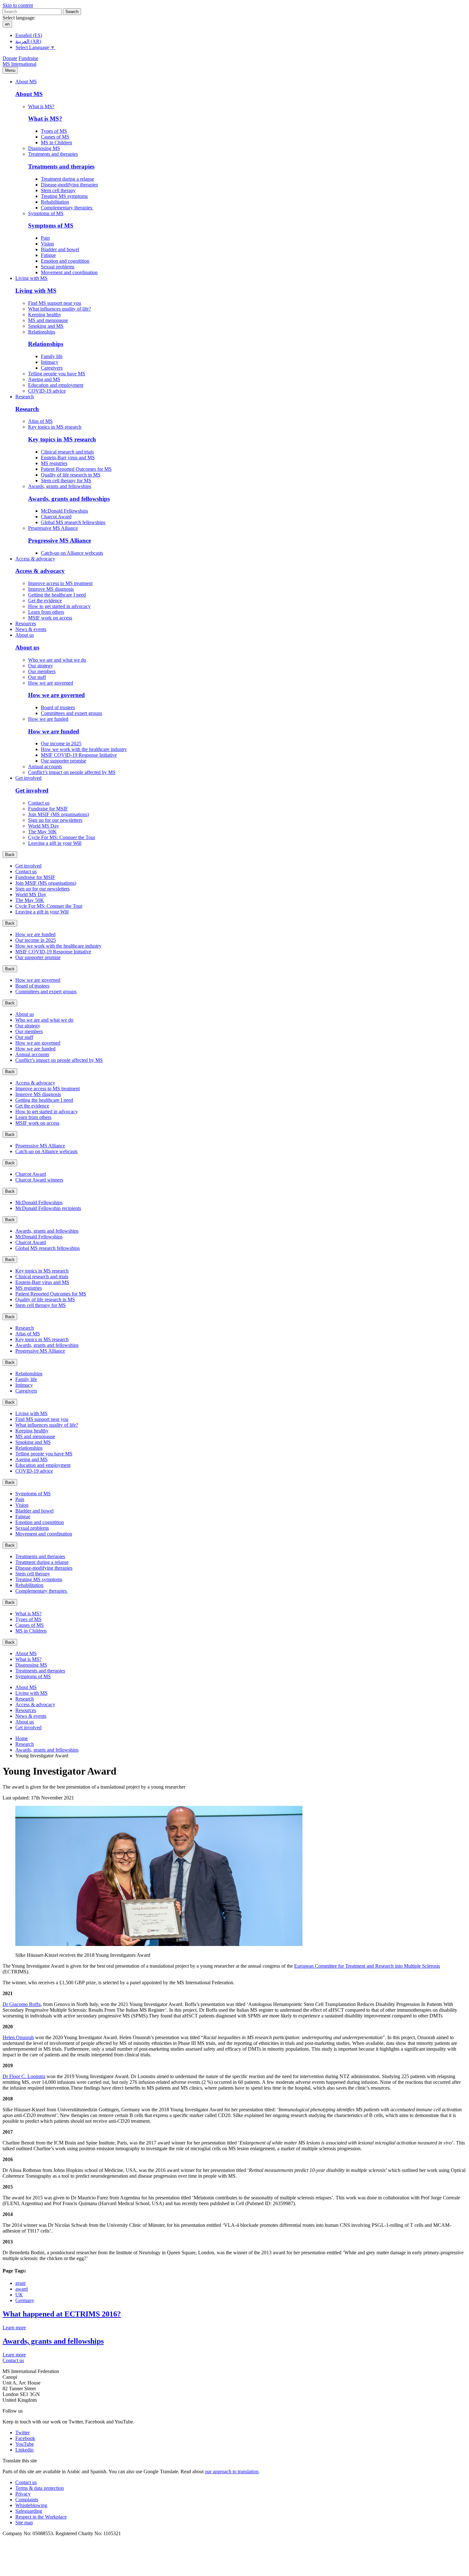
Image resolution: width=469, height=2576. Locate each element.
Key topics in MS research (55, 427)
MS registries (54, 463)
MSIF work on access (50, 618)
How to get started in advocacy (59, 606)
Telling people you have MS (57, 374)
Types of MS (54, 131)
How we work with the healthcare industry (84, 749)
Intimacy (50, 362)
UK (19, 2295)
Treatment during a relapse (67, 179)
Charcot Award (56, 517)
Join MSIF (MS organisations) (59, 814)
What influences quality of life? (60, 309)
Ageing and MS (44, 379)
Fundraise (28, 58)
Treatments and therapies (53, 154)
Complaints (27, 2500)
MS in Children (56, 143)
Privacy (23, 2494)
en (7, 24)
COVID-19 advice (47, 391)
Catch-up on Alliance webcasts (72, 553)
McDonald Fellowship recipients (48, 1208)
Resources (26, 623)
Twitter (22, 2433)
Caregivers (52, 368)
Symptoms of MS (46, 213)
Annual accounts (45, 766)
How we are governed (51, 683)
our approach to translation (232, 2471)
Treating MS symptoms (64, 196)
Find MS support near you (55, 303)
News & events (31, 629)
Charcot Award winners (39, 1180)
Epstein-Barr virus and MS (68, 458)
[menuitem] (247, 125)
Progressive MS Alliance (53, 528)
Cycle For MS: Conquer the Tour (62, 837)
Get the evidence (45, 601)
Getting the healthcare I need (57, 595)
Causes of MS (55, 137)
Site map (24, 2523)
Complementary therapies (67, 208)
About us (25, 635)
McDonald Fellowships (64, 511)
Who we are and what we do (57, 660)
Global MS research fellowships (73, 522)
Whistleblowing (31, 2505)
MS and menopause (48, 320)
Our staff (37, 677)
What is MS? (41, 106)
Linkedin (24, 2450)
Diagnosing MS (44, 148)
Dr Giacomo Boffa (22, 2004)
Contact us (39, 803)
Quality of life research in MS (71, 475)
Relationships (42, 332)
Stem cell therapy (58, 190)
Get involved (28, 778)
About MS (26, 82)
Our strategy (41, 666)
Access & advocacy (35, 559)
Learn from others (46, 612)
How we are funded (48, 719)
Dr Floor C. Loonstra (24, 2076)
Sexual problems (58, 267)
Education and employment (56, 385)
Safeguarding (29, 2511)
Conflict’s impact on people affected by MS (72, 772)
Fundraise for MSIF (48, 809)
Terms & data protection (40, 2488)
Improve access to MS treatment (60, 583)
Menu (10, 70)
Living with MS (31, 278)
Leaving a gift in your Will (55, 843)
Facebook (25, 2438)
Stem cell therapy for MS (66, 481)
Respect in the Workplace (41, 2517)
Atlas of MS (40, 421)
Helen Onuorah (18, 2037)
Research (25, 397)
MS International (19, 64)
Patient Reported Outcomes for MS (76, 469)
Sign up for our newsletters (55, 820)
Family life (52, 356)
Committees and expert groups (71, 713)
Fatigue (48, 255)
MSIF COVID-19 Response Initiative (79, 755)
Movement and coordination (69, 272)
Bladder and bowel (60, 249)
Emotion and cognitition (65, 261)
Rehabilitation (55, 202)
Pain (45, 238)
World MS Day (44, 826)
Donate (10, 58)
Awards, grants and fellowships (60, 486)
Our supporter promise (63, 761)
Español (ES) (29, 35)
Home (22, 1738)
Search (72, 12)
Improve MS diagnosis (51, 589)
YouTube (25, 2444)
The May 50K (42, 832)
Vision (47, 244)
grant (20, 2283)
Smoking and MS (46, 326)
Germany (25, 2300)
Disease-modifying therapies (69, 185)
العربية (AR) (28, 41)
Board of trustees (58, 707)
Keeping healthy (45, 315)
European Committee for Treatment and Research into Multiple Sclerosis (367, 1966)
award (22, 2289)
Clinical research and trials (67, 452)
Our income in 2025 (61, 744)
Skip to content (18, 5)
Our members (42, 671)
